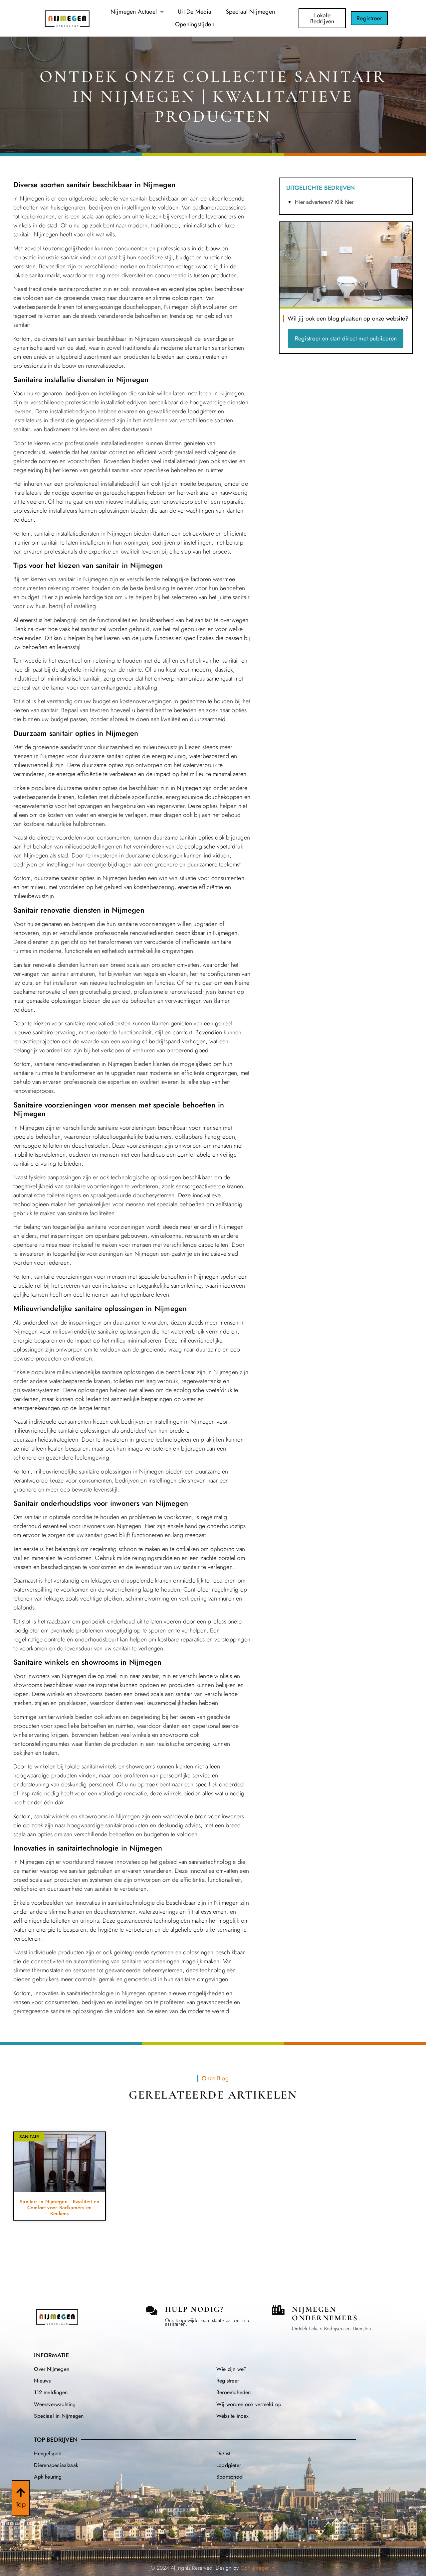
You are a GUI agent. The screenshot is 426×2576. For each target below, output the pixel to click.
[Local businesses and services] (278, 2310)
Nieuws (42, 2381)
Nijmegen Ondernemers (325, 2314)
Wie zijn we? (231, 2369)
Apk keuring (48, 2477)
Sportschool (230, 2477)
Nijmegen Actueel (134, 12)
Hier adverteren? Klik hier (324, 202)
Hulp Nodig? (195, 2309)
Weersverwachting (55, 2404)
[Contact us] (152, 2311)
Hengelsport (48, 2453)
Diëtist (223, 2453)
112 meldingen (51, 2392)
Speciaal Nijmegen (250, 12)
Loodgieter (229, 2465)
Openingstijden (195, 24)
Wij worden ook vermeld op (249, 2404)
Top (21, 2504)
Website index (233, 2416)
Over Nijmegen (52, 2369)
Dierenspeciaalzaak (56, 2465)
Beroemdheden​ (233, 2392)
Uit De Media (195, 12)
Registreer (228, 2381)
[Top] (21, 2493)
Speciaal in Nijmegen (59, 2416)
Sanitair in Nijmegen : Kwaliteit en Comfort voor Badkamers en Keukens (60, 2208)
